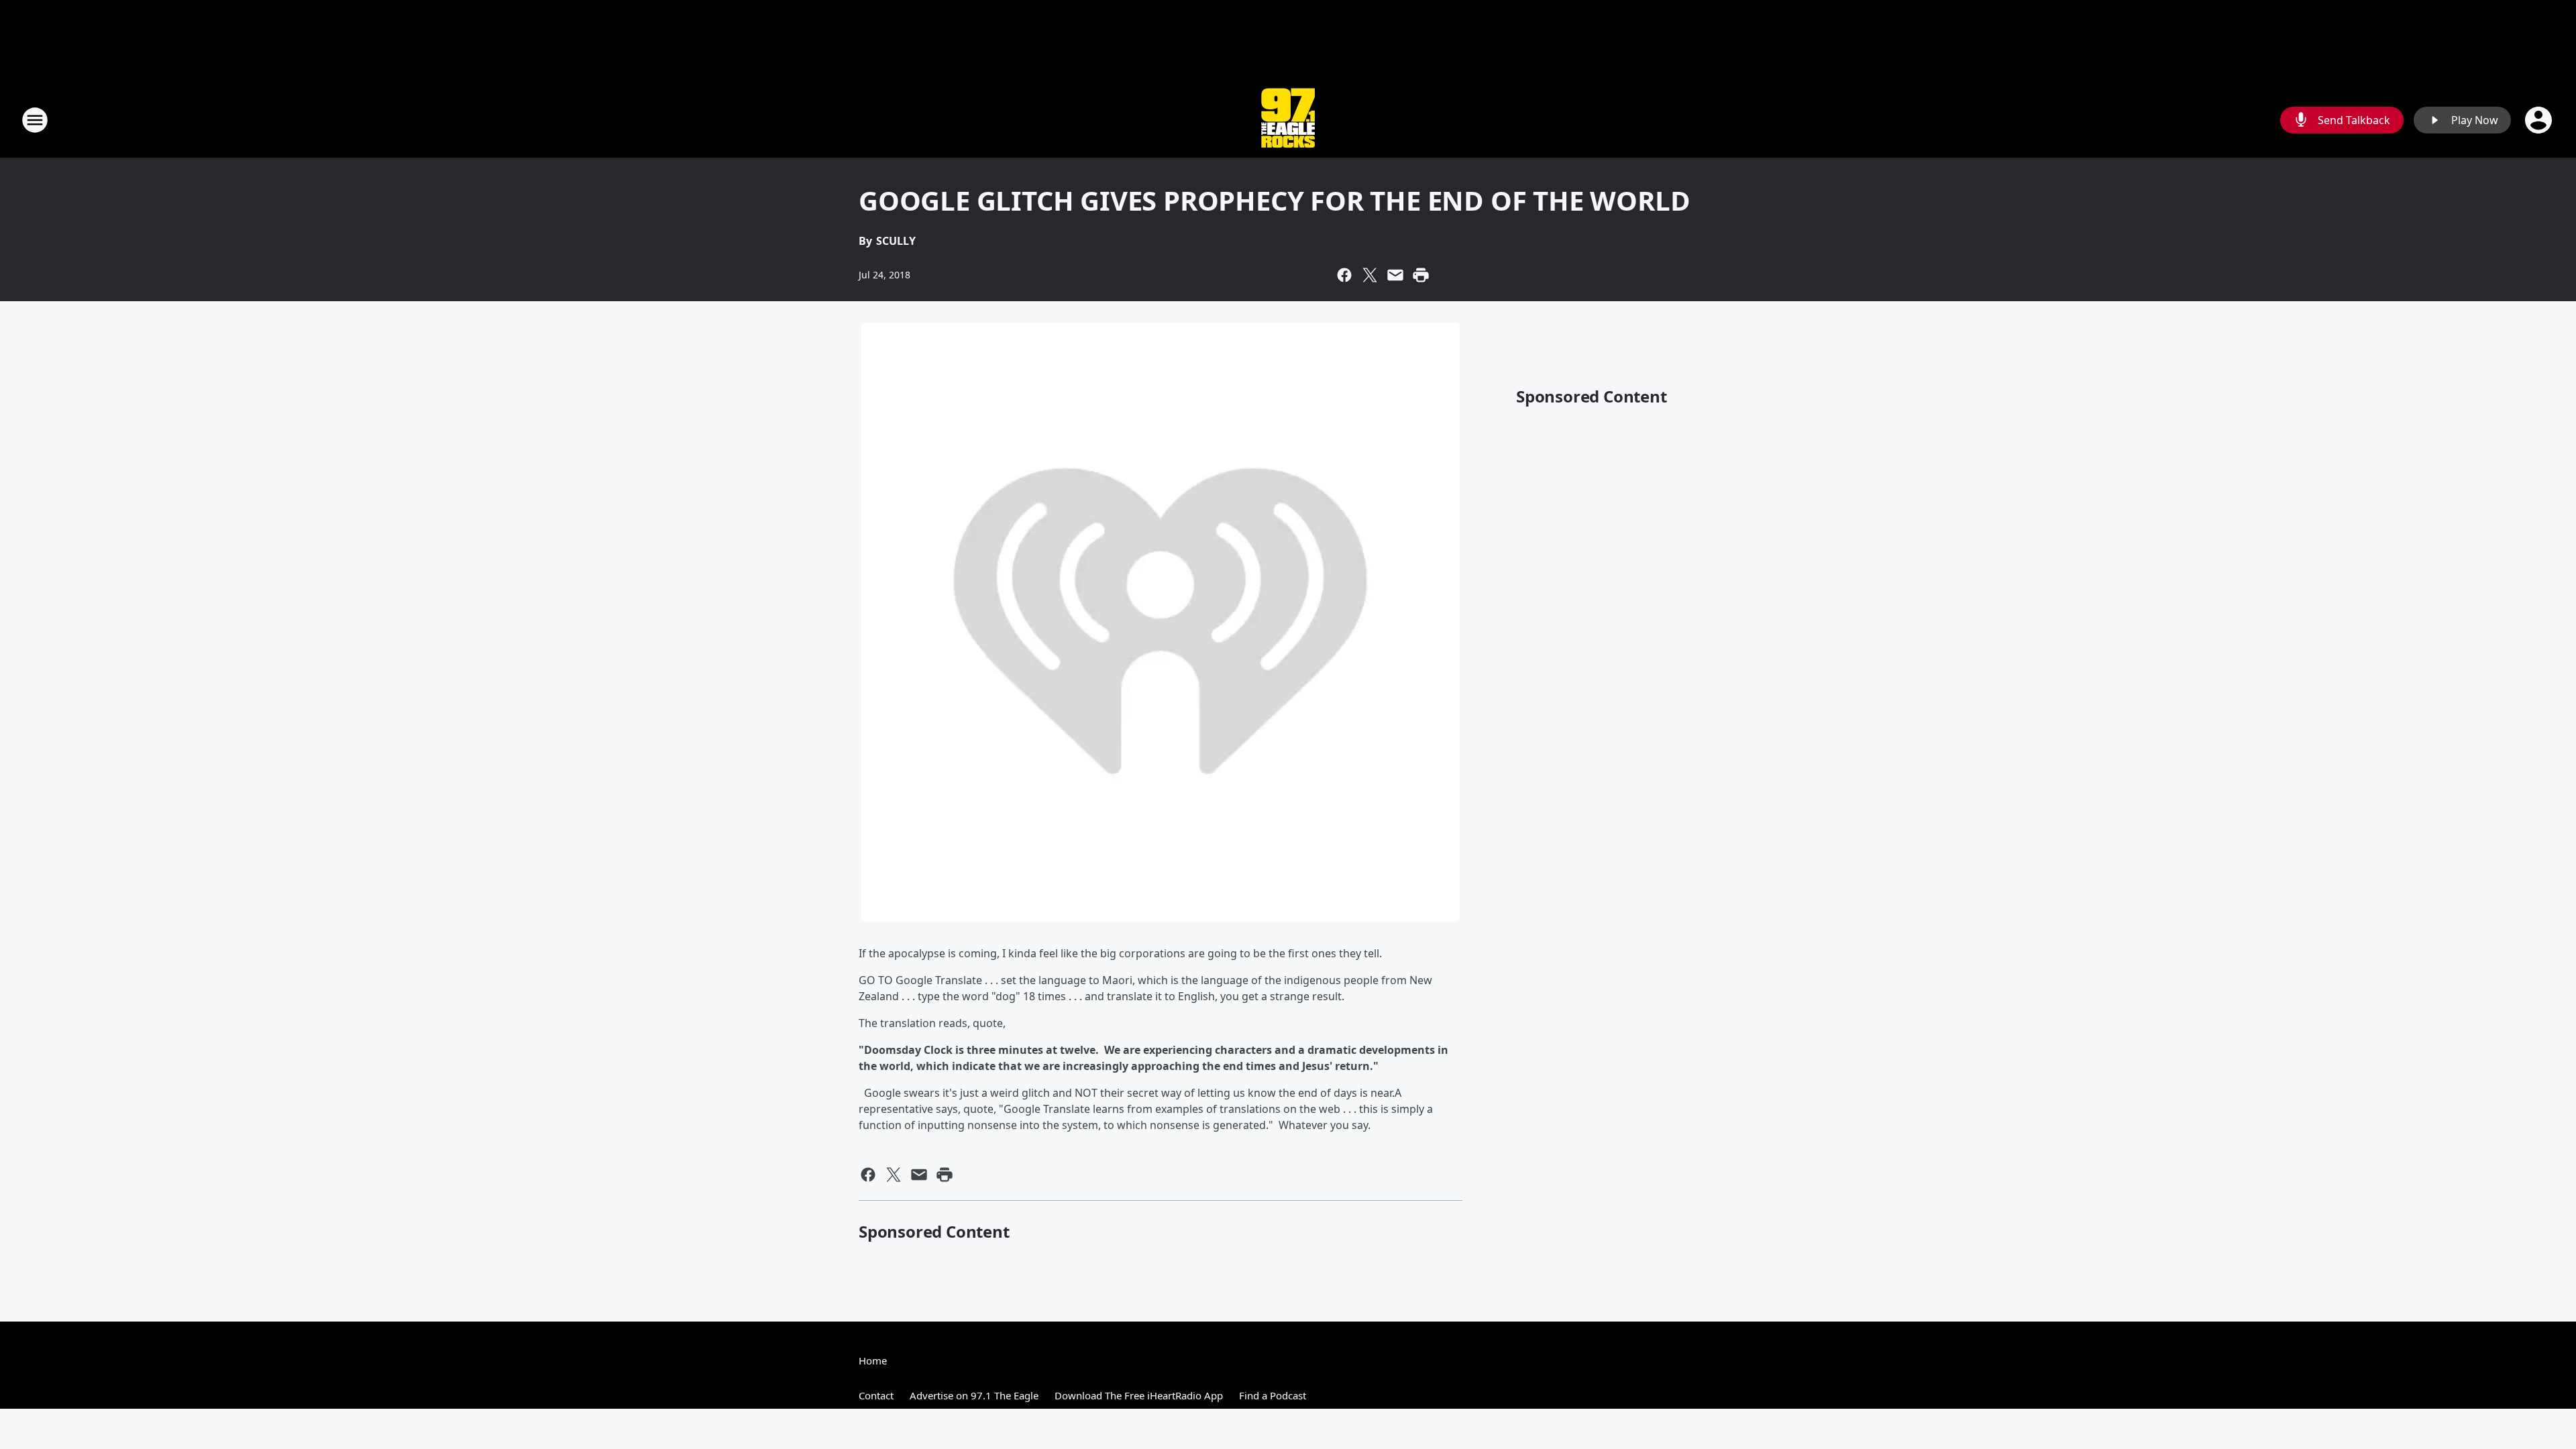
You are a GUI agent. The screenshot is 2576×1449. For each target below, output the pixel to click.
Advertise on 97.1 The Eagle (974, 1395)
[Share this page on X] (1370, 275)
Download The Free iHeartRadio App (1139, 1395)
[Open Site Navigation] (35, 120)
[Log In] (2540, 120)
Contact (876, 1395)
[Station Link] (1288, 120)
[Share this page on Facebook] (1344, 275)
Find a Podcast (1273, 1395)
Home (873, 1360)
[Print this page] (1421, 275)
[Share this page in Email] (1395, 275)
